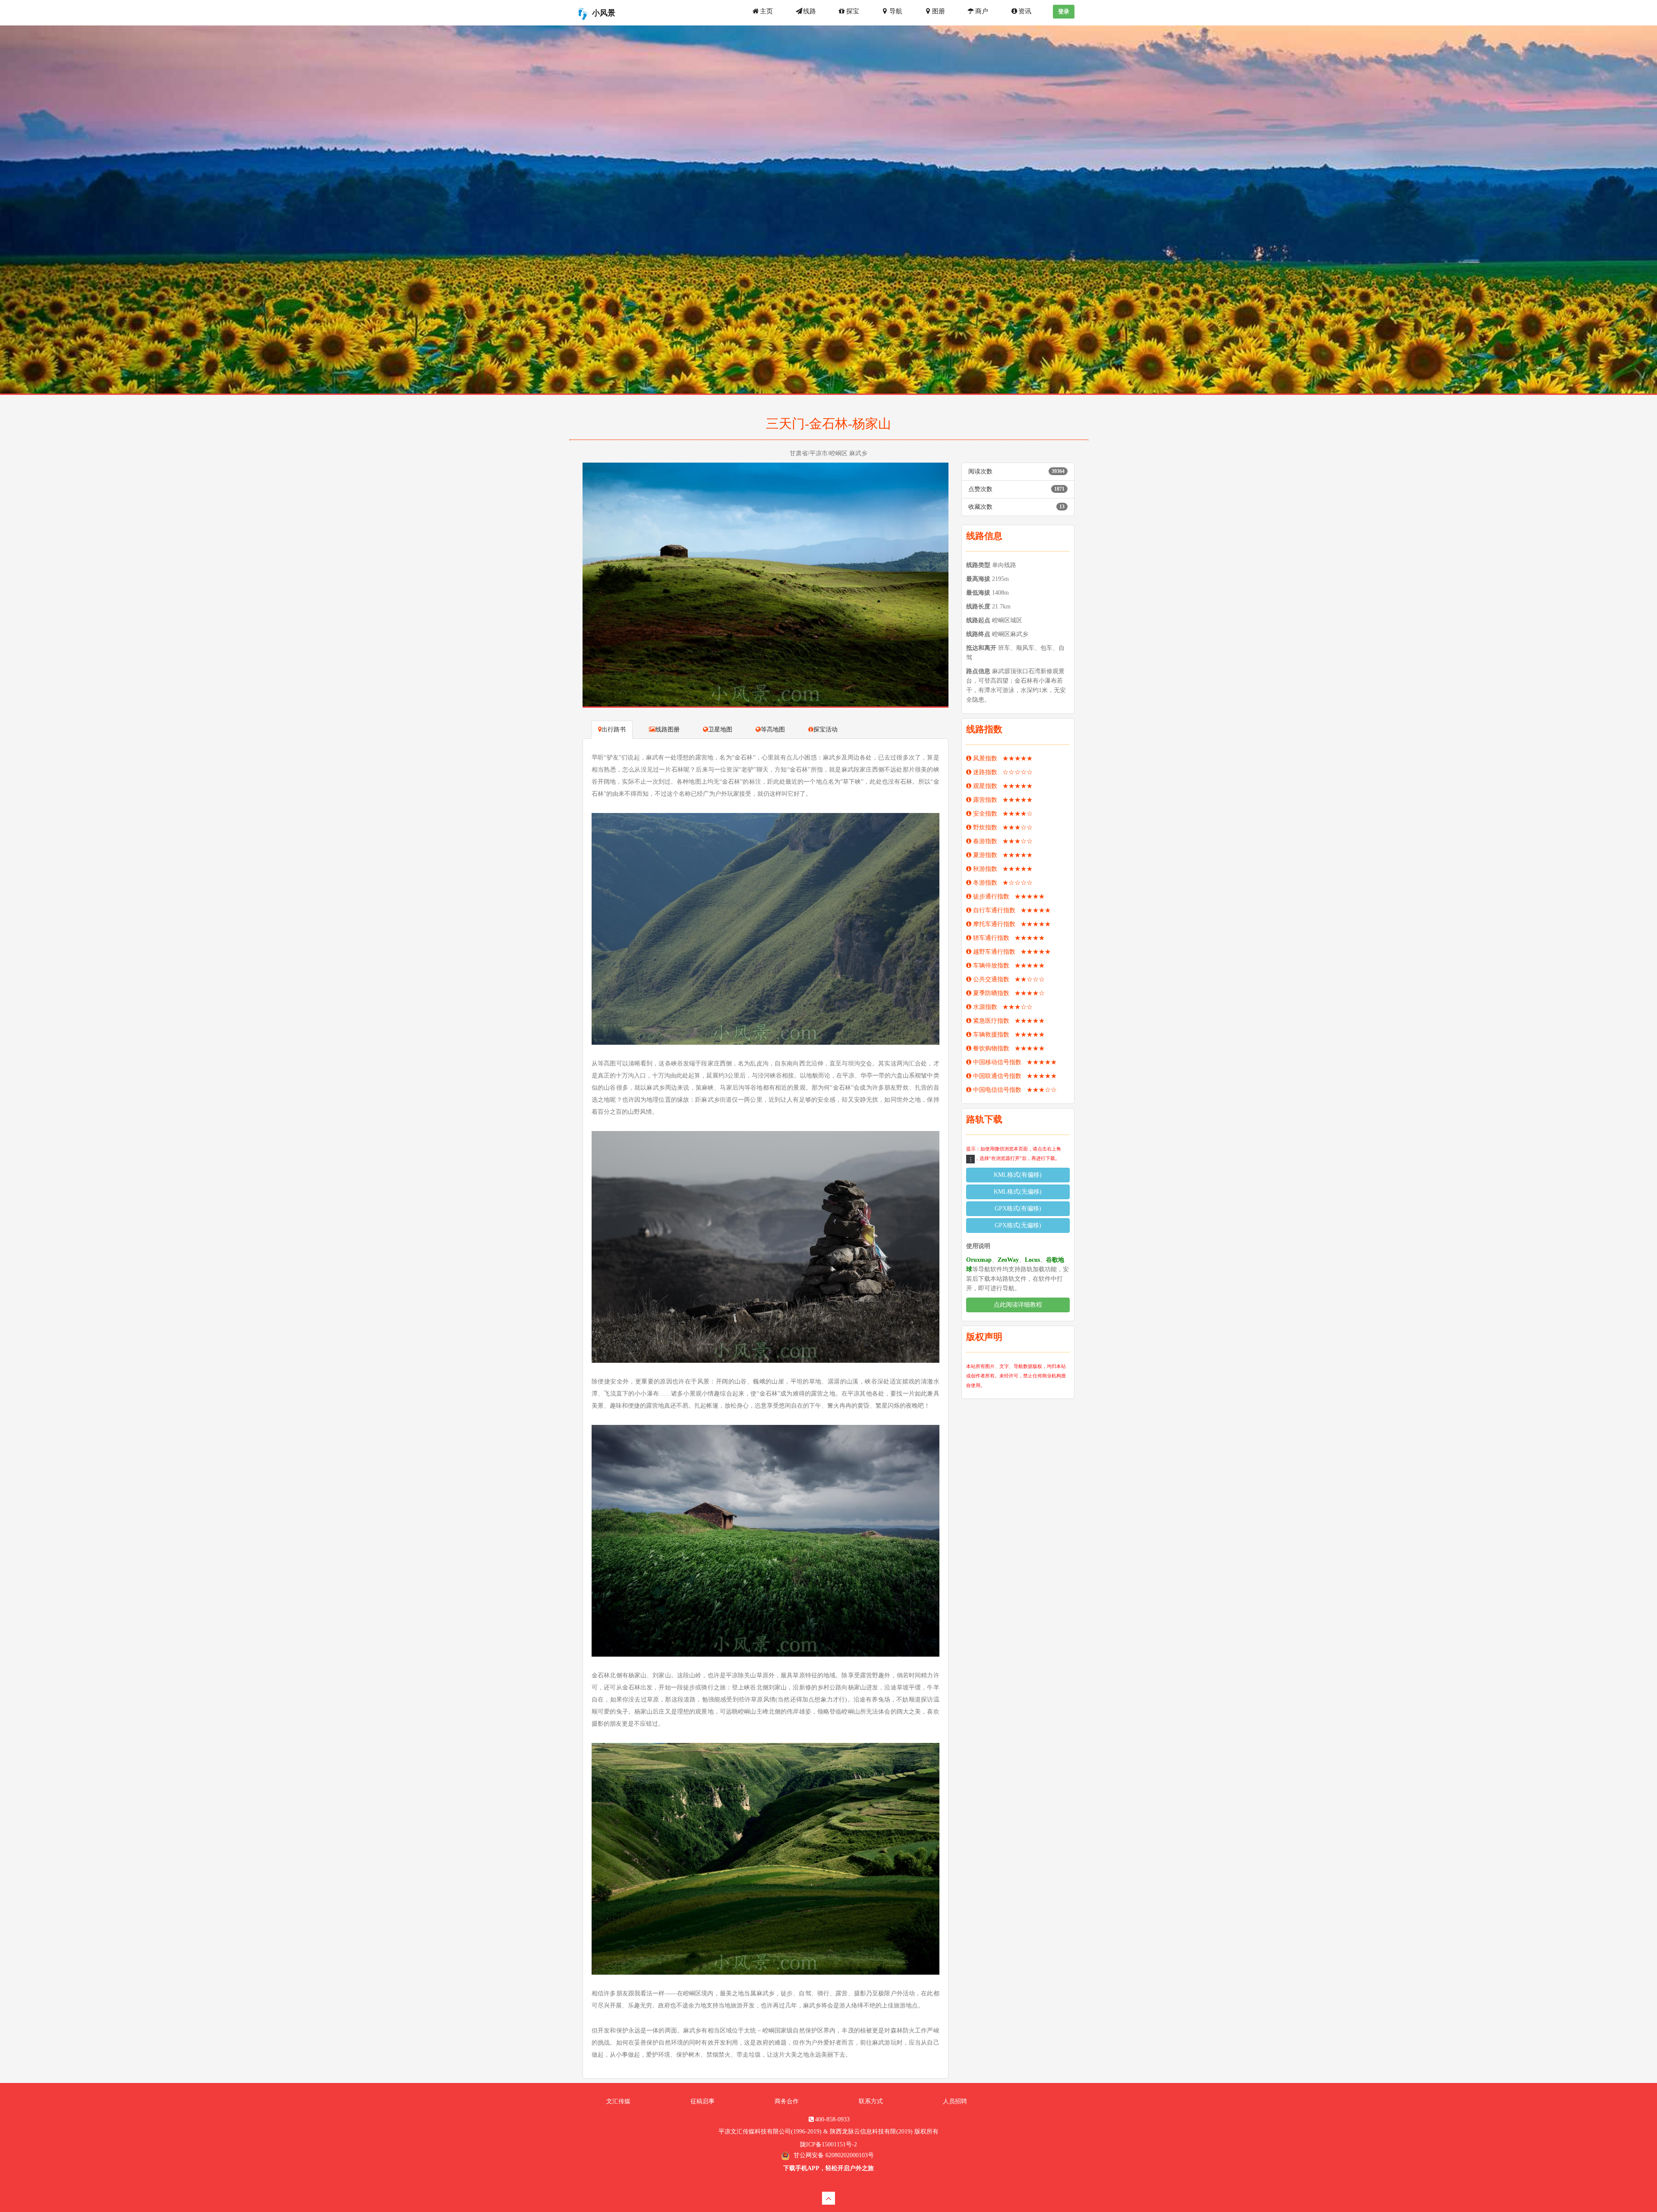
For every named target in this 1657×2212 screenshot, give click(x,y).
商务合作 (787, 2101)
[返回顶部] (828, 2198)
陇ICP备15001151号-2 (828, 2144)
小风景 (604, 13)
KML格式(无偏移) (1018, 1192)
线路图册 (668, 729)
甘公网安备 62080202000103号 (833, 2155)
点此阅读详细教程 (1018, 1305)
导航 (896, 11)
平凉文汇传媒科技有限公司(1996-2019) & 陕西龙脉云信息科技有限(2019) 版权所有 (828, 2132)
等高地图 (773, 729)
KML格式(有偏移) (1018, 1175)
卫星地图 (720, 729)
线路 (810, 11)
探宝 (853, 11)
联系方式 (871, 2101)
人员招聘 (955, 2101)
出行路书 (614, 729)
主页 (766, 11)
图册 (939, 11)
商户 (982, 11)
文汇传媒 (618, 2101)
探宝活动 (825, 729)
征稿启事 (702, 2101)
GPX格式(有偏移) (1018, 1208)
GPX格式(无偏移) (1018, 1225)
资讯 (1025, 11)
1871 (1059, 489)
